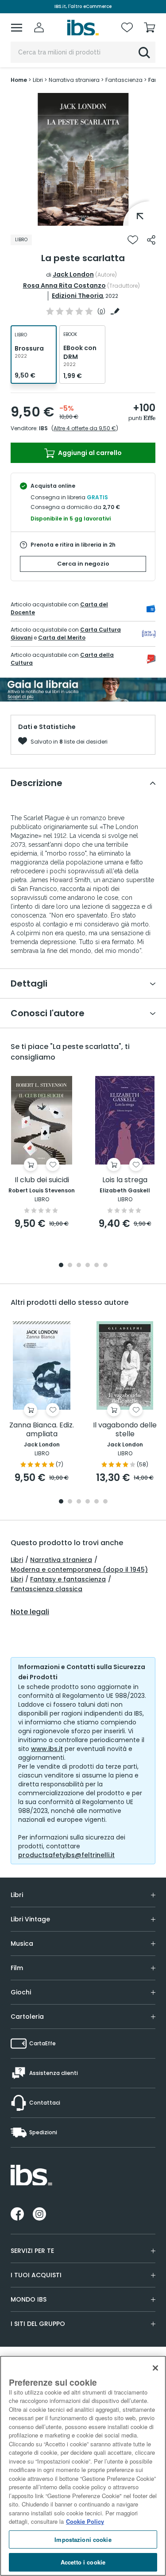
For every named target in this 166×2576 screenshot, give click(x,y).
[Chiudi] (155, 2368)
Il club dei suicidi (42, 1180)
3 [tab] (79, 1266)
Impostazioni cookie (83, 2539)
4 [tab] (88, 1266)
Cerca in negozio (83, 564)
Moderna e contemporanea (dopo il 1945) (79, 1570)
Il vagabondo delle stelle (125, 1430)
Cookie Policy (85, 2521)
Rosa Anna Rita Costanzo (64, 285)
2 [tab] (70, 1266)
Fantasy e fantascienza (68, 1579)
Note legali (30, 1612)
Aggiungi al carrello (89, 453)
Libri (17, 1560)
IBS (43, 428)
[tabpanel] (83, 159)
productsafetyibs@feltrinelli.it (66, 1855)
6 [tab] (105, 1266)
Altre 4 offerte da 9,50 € (85, 428)
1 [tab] (83, 219)
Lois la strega (125, 1180)
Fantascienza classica (46, 1589)
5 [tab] (97, 1266)
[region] (83, 2466)
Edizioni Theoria (77, 296)
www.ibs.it (47, 1749)
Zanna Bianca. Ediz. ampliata (42, 1430)
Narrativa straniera (61, 1560)
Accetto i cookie (83, 2562)
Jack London (73, 274)
